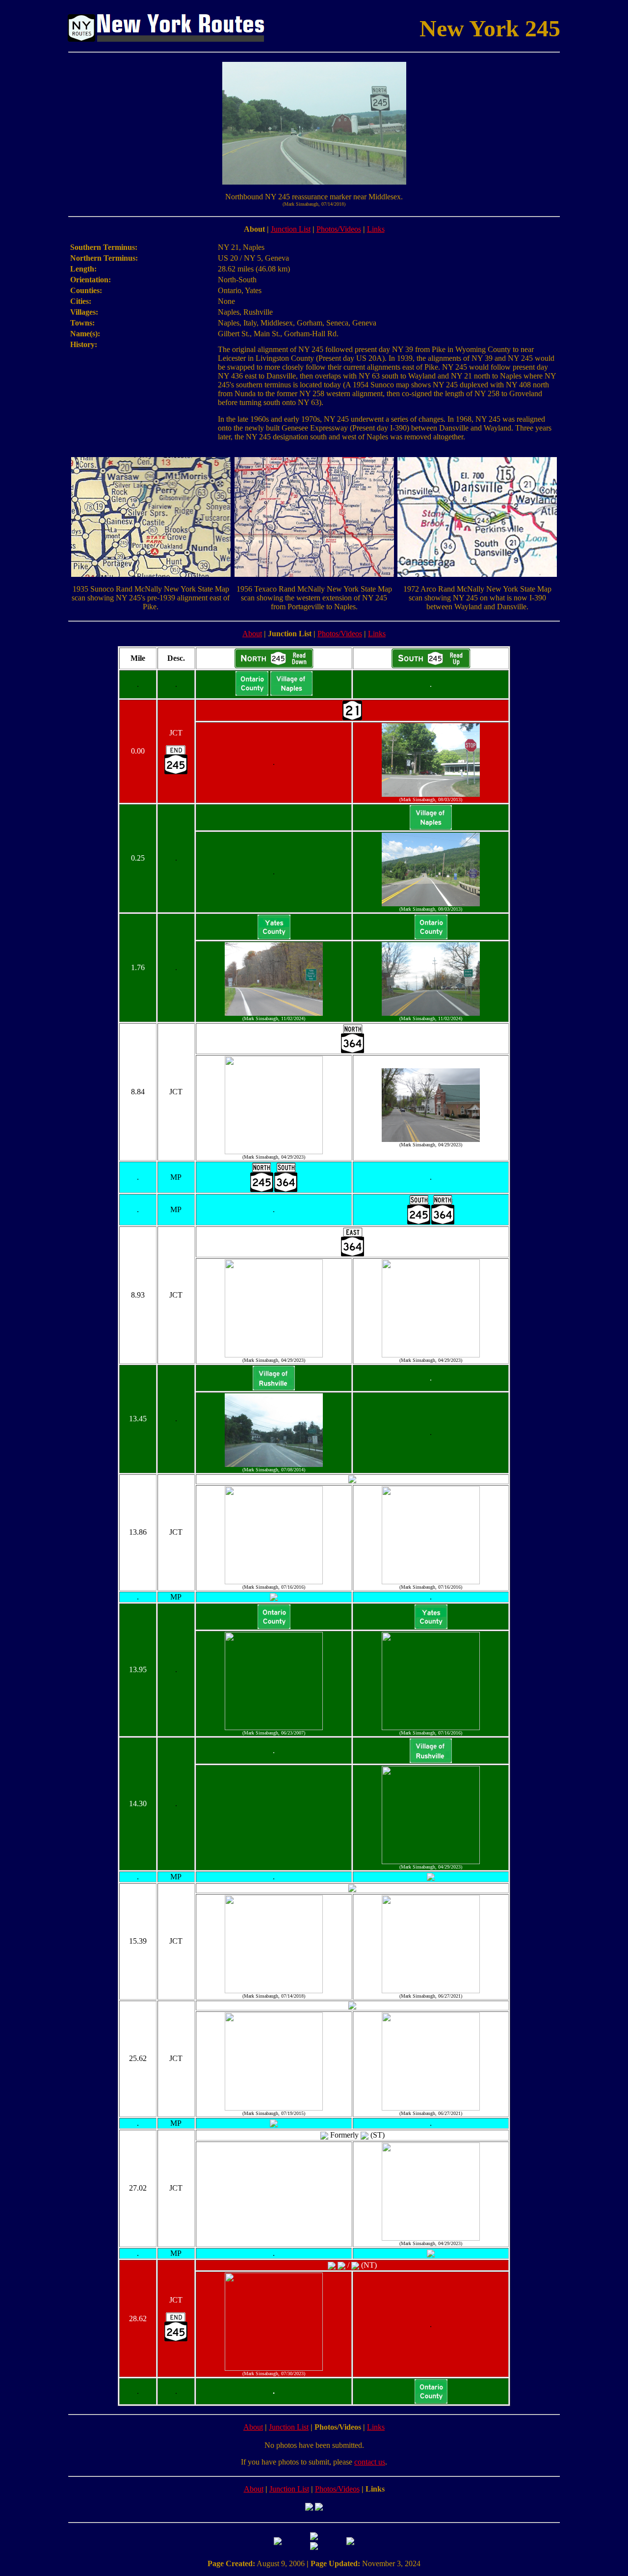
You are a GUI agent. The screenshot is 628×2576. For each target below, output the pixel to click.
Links (376, 229)
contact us (370, 2462)
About (252, 634)
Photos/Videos (339, 229)
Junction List (291, 229)
